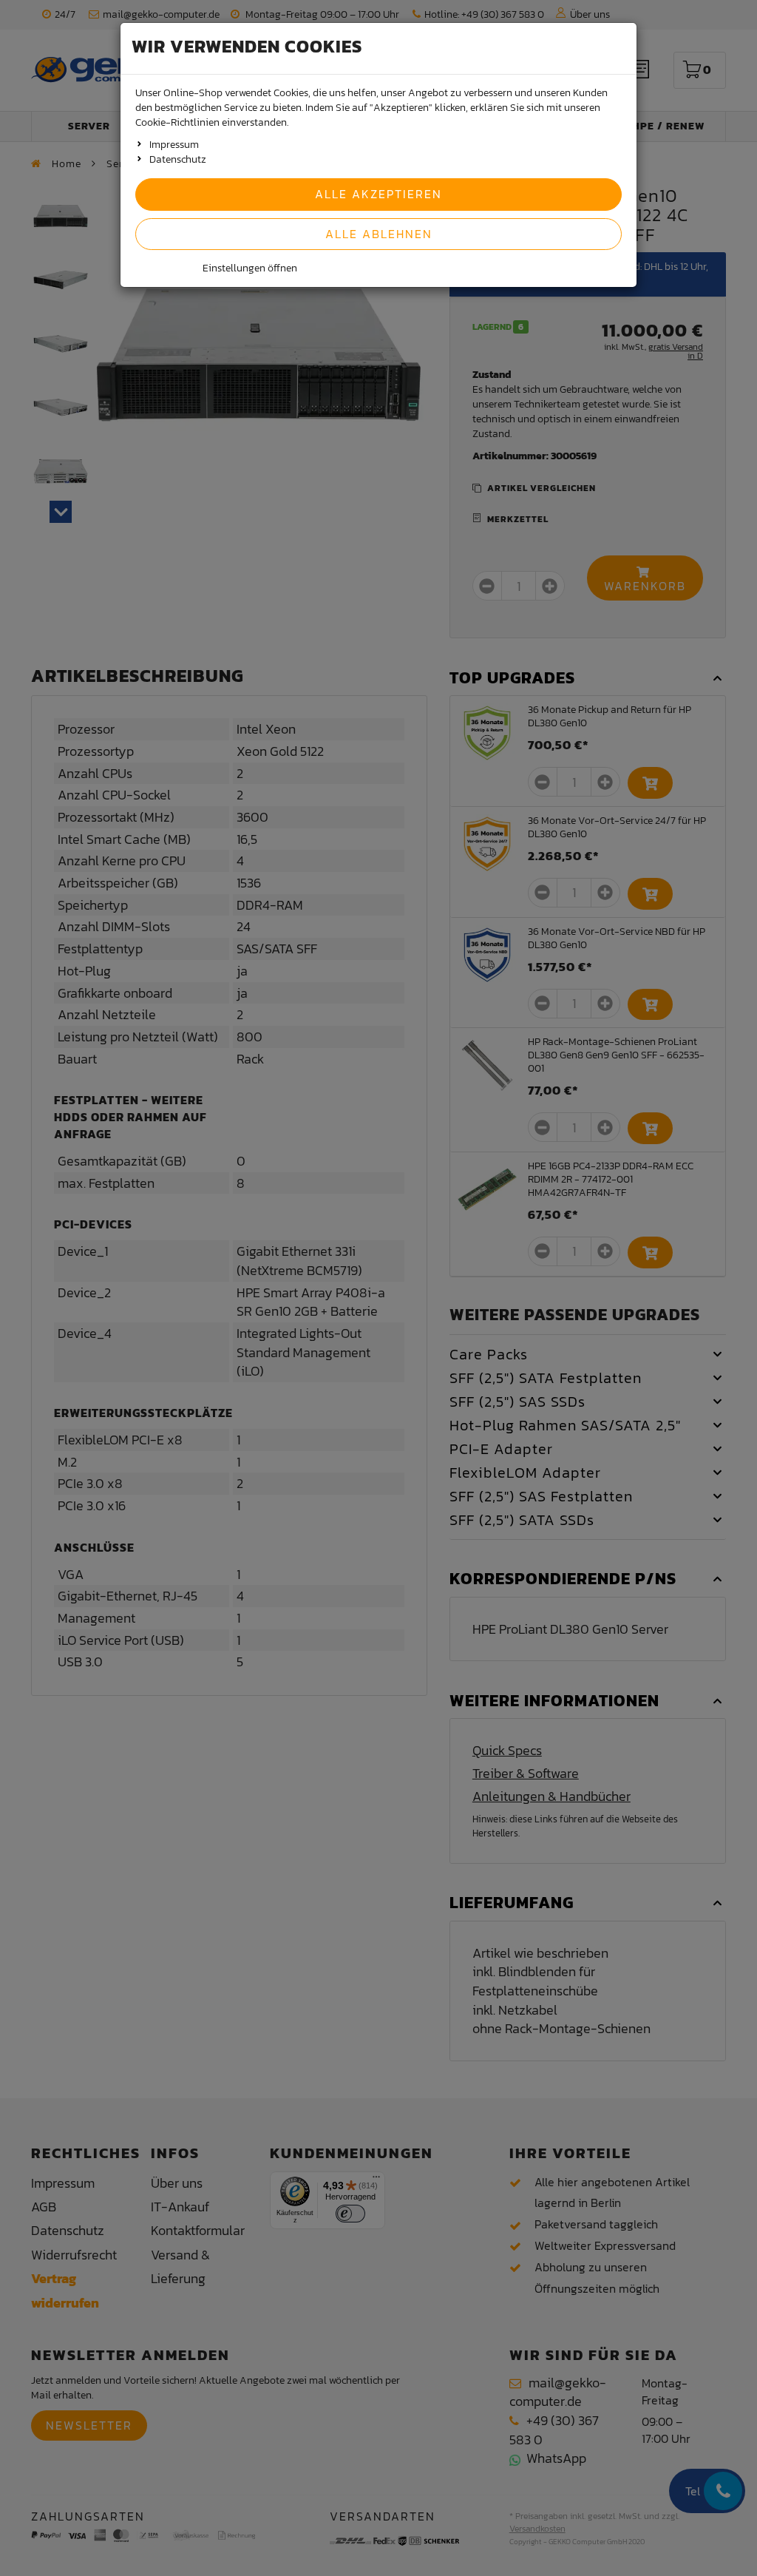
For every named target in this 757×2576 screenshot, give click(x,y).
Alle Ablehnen (379, 234)
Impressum (174, 145)
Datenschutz (178, 159)
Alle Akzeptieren (378, 194)
